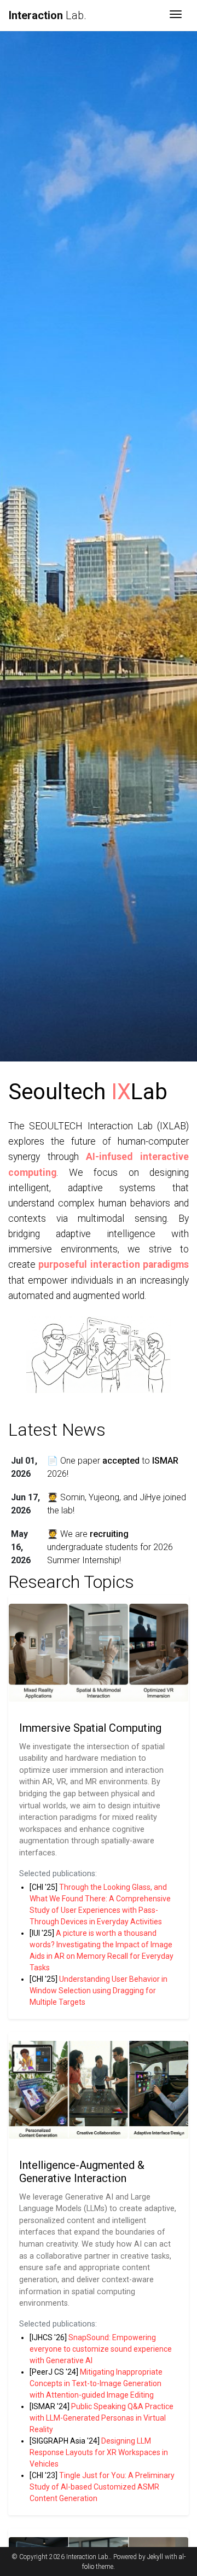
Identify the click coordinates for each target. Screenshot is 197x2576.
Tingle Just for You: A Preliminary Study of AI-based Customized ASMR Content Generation (102, 2487)
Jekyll (155, 2557)
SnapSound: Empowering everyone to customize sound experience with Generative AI (101, 2349)
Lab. (48, 15)
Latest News (57, 1430)
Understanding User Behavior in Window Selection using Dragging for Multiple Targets (99, 1991)
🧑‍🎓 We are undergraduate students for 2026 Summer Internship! (110, 1547)
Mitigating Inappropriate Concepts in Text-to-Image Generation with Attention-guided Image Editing (96, 2383)
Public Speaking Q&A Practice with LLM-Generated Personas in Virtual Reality (102, 2418)
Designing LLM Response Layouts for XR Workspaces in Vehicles (99, 2452)
